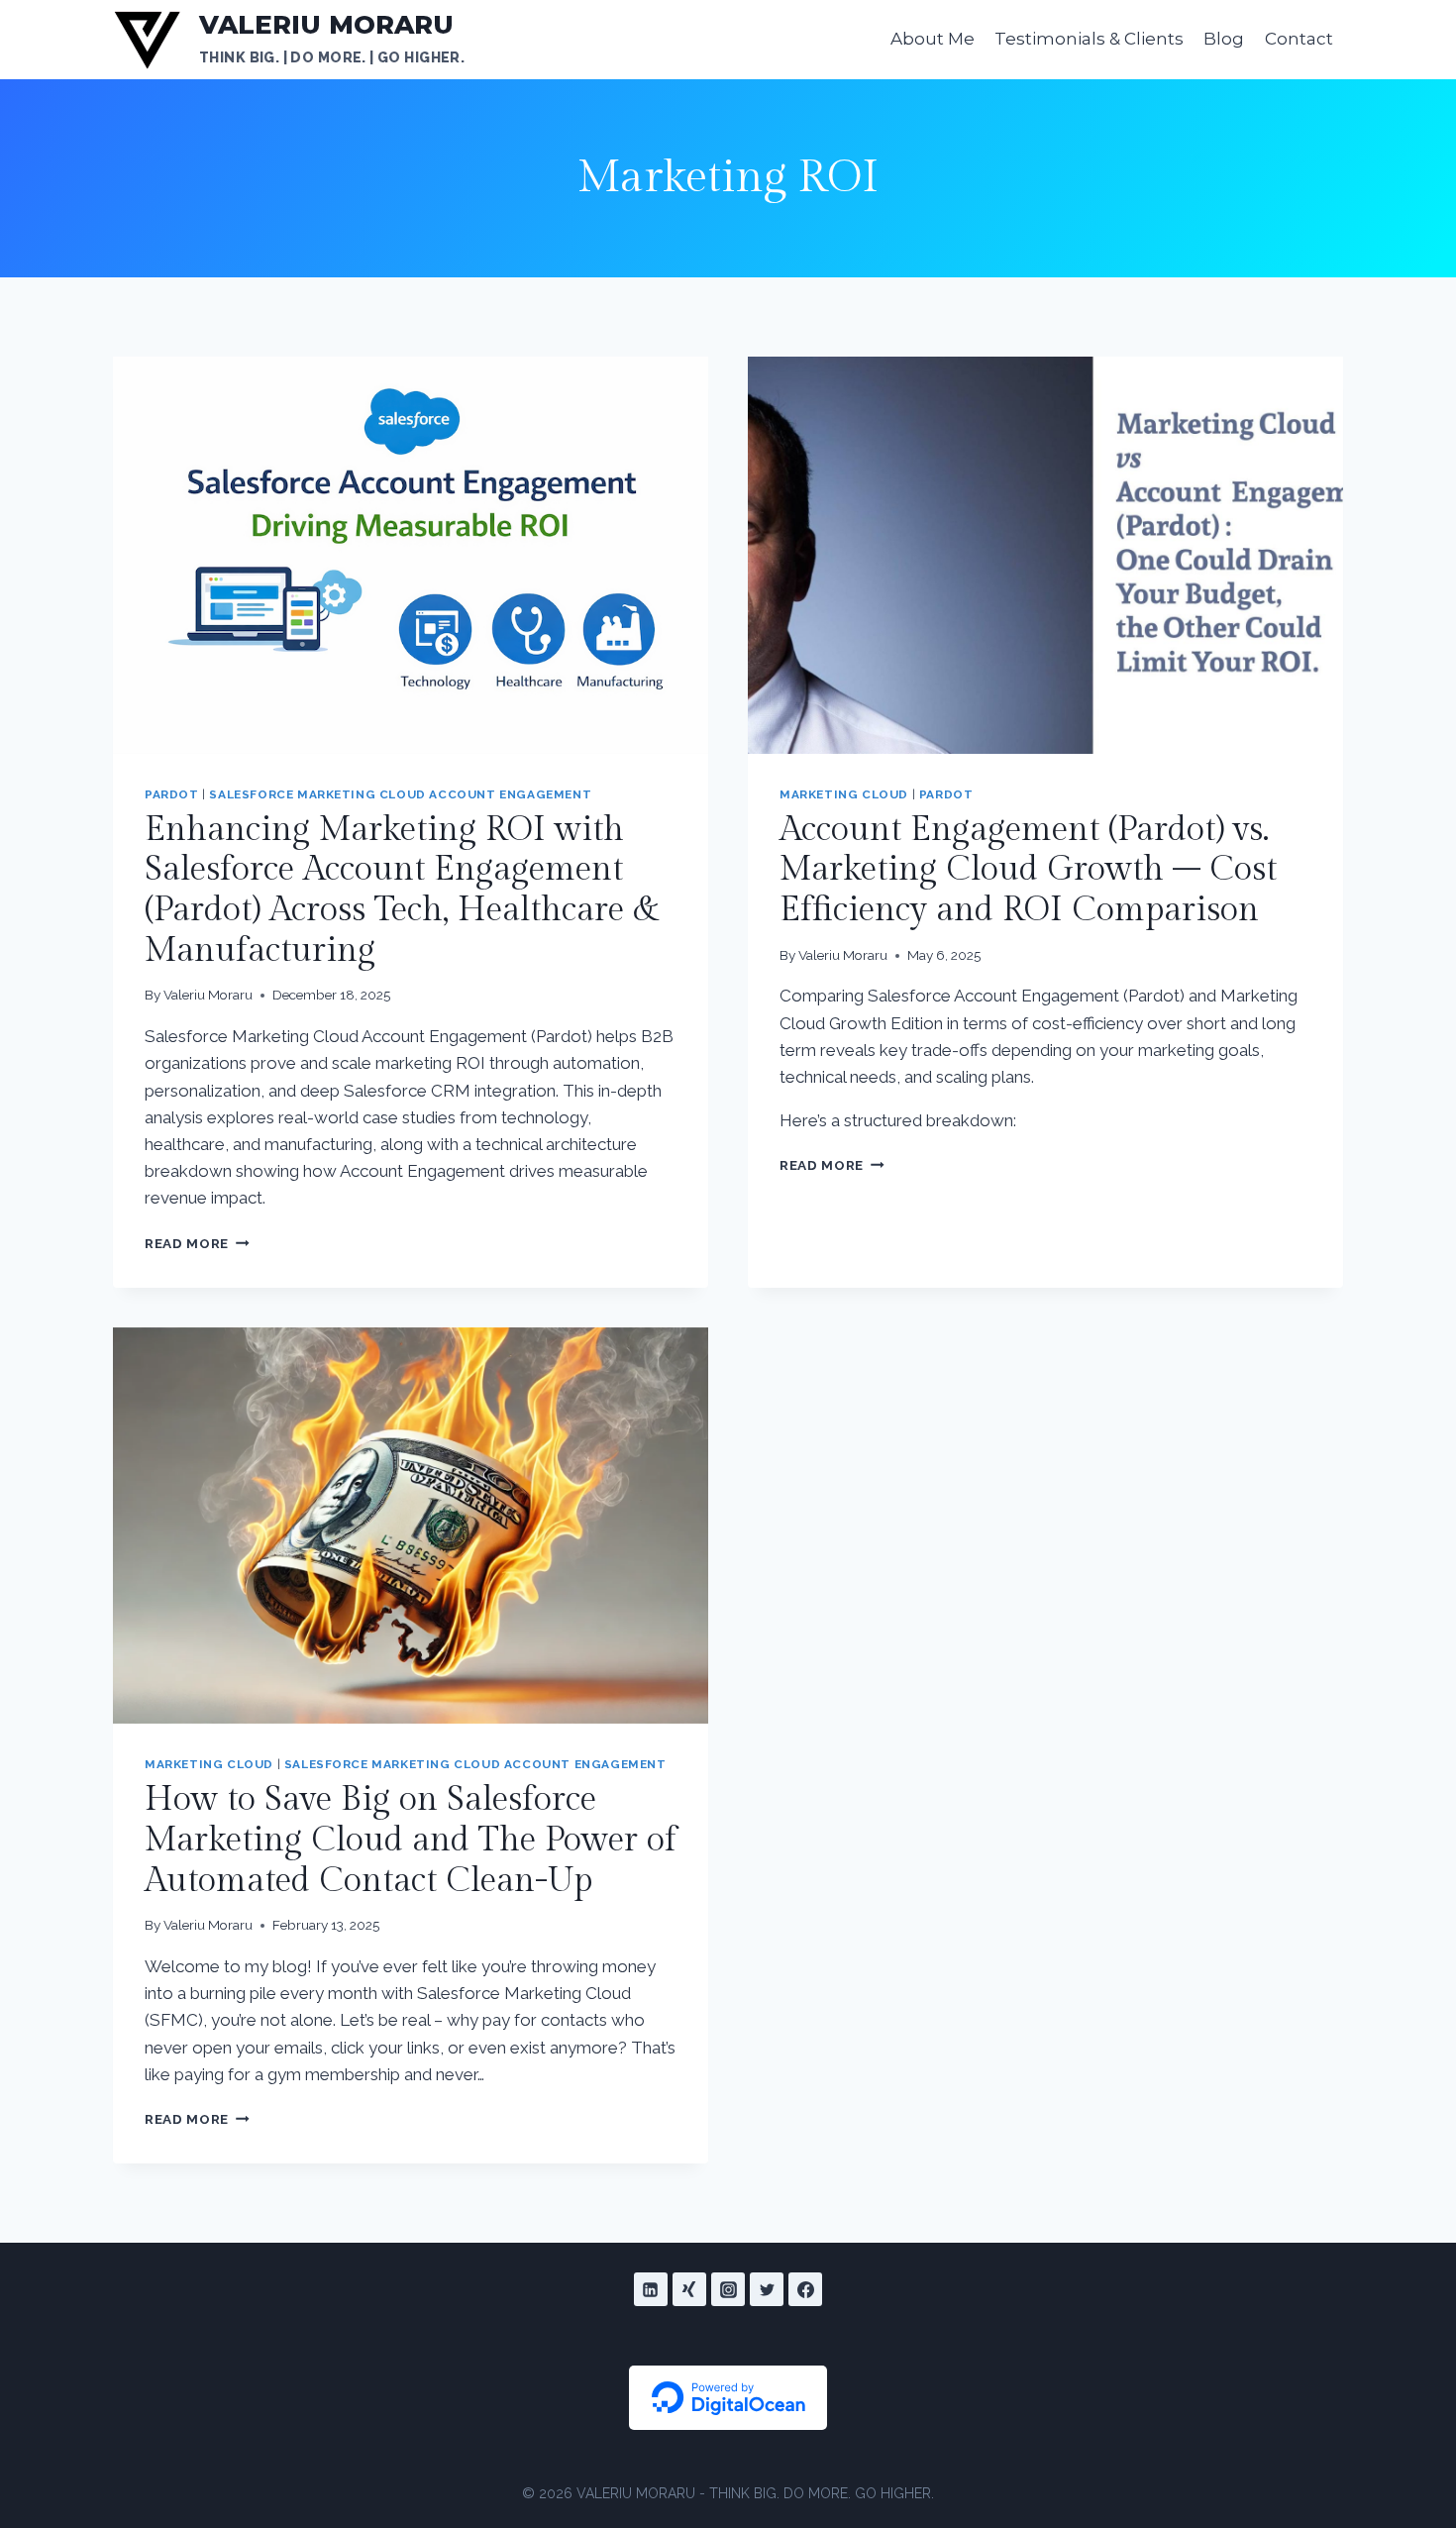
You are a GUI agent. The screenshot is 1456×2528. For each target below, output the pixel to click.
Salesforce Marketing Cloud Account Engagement (400, 794)
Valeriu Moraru (208, 995)
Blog (1224, 39)
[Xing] (689, 2289)
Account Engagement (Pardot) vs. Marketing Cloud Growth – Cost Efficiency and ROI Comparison (1028, 871)
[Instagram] (728, 2289)
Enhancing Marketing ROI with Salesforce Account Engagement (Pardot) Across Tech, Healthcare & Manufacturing (402, 891)
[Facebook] (805, 2289)
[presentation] (411, 555)
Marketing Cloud (844, 794)
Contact (1299, 39)
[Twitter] (767, 2289)
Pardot (172, 794)
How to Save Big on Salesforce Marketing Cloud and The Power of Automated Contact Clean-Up (411, 1841)
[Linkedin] (651, 2289)
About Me (933, 39)
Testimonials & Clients (1089, 39)
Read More (197, 1243)
